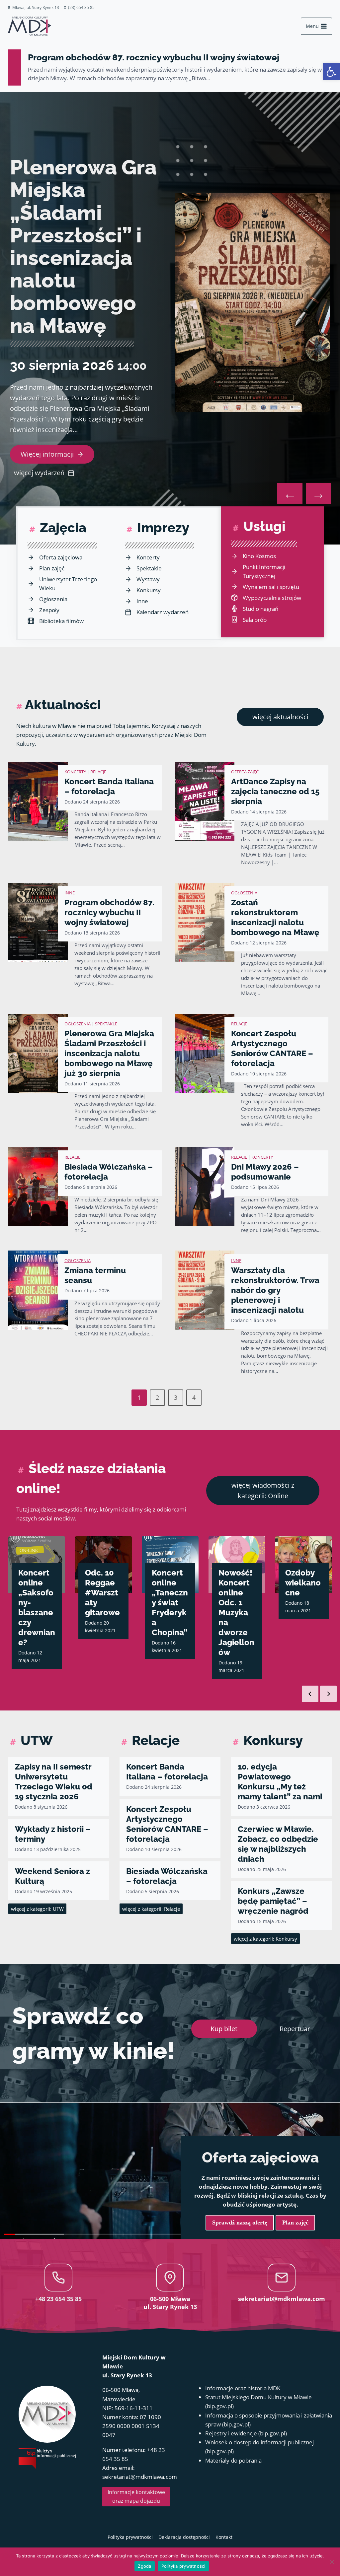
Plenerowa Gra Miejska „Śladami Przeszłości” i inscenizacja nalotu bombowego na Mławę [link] (83, 246)
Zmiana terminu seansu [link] (95, 1275)
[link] (331, 72)
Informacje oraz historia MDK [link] (243, 2388)
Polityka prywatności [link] (130, 2537)
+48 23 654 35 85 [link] (58, 2299)
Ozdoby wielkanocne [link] (236, 1583)
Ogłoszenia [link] (244, 893)
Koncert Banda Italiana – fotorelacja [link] (109, 786)
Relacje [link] (98, 772)
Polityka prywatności (183, 2566)
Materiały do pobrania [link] (233, 2460)
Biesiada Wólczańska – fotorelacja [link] (109, 1172)
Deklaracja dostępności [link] (184, 2537)
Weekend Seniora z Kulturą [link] (52, 1876)
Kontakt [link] (224, 2537)
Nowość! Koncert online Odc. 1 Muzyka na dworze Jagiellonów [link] (170, 1612)
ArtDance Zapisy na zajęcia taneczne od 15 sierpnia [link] (275, 791)
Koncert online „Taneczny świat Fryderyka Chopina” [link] (103, 1603)
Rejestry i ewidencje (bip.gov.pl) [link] (246, 2433)
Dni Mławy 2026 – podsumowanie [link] (265, 1172)
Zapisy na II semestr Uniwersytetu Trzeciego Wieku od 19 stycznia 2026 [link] (54, 1782)
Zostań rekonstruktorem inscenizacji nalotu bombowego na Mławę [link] (275, 917)
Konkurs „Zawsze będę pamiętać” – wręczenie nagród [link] (273, 1901)
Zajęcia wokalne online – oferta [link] (302, 1588)
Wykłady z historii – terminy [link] (53, 1834)
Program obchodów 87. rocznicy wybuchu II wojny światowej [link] (154, 57)
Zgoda (144, 2566)
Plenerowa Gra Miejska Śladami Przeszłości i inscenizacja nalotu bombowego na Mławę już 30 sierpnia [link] (109, 1053)
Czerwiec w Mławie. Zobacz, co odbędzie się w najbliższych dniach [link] (278, 1844)
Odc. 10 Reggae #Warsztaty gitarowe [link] (36, 1593)
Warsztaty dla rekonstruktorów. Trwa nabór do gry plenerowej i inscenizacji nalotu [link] (275, 1290)
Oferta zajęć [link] (245, 772)
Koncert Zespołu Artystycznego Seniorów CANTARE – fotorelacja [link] (272, 1048)
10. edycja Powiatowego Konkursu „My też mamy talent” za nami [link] (280, 1782)
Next (328, 1694)
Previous (310, 1694)
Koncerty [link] (75, 772)
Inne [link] (70, 893)
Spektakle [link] (106, 1024)
